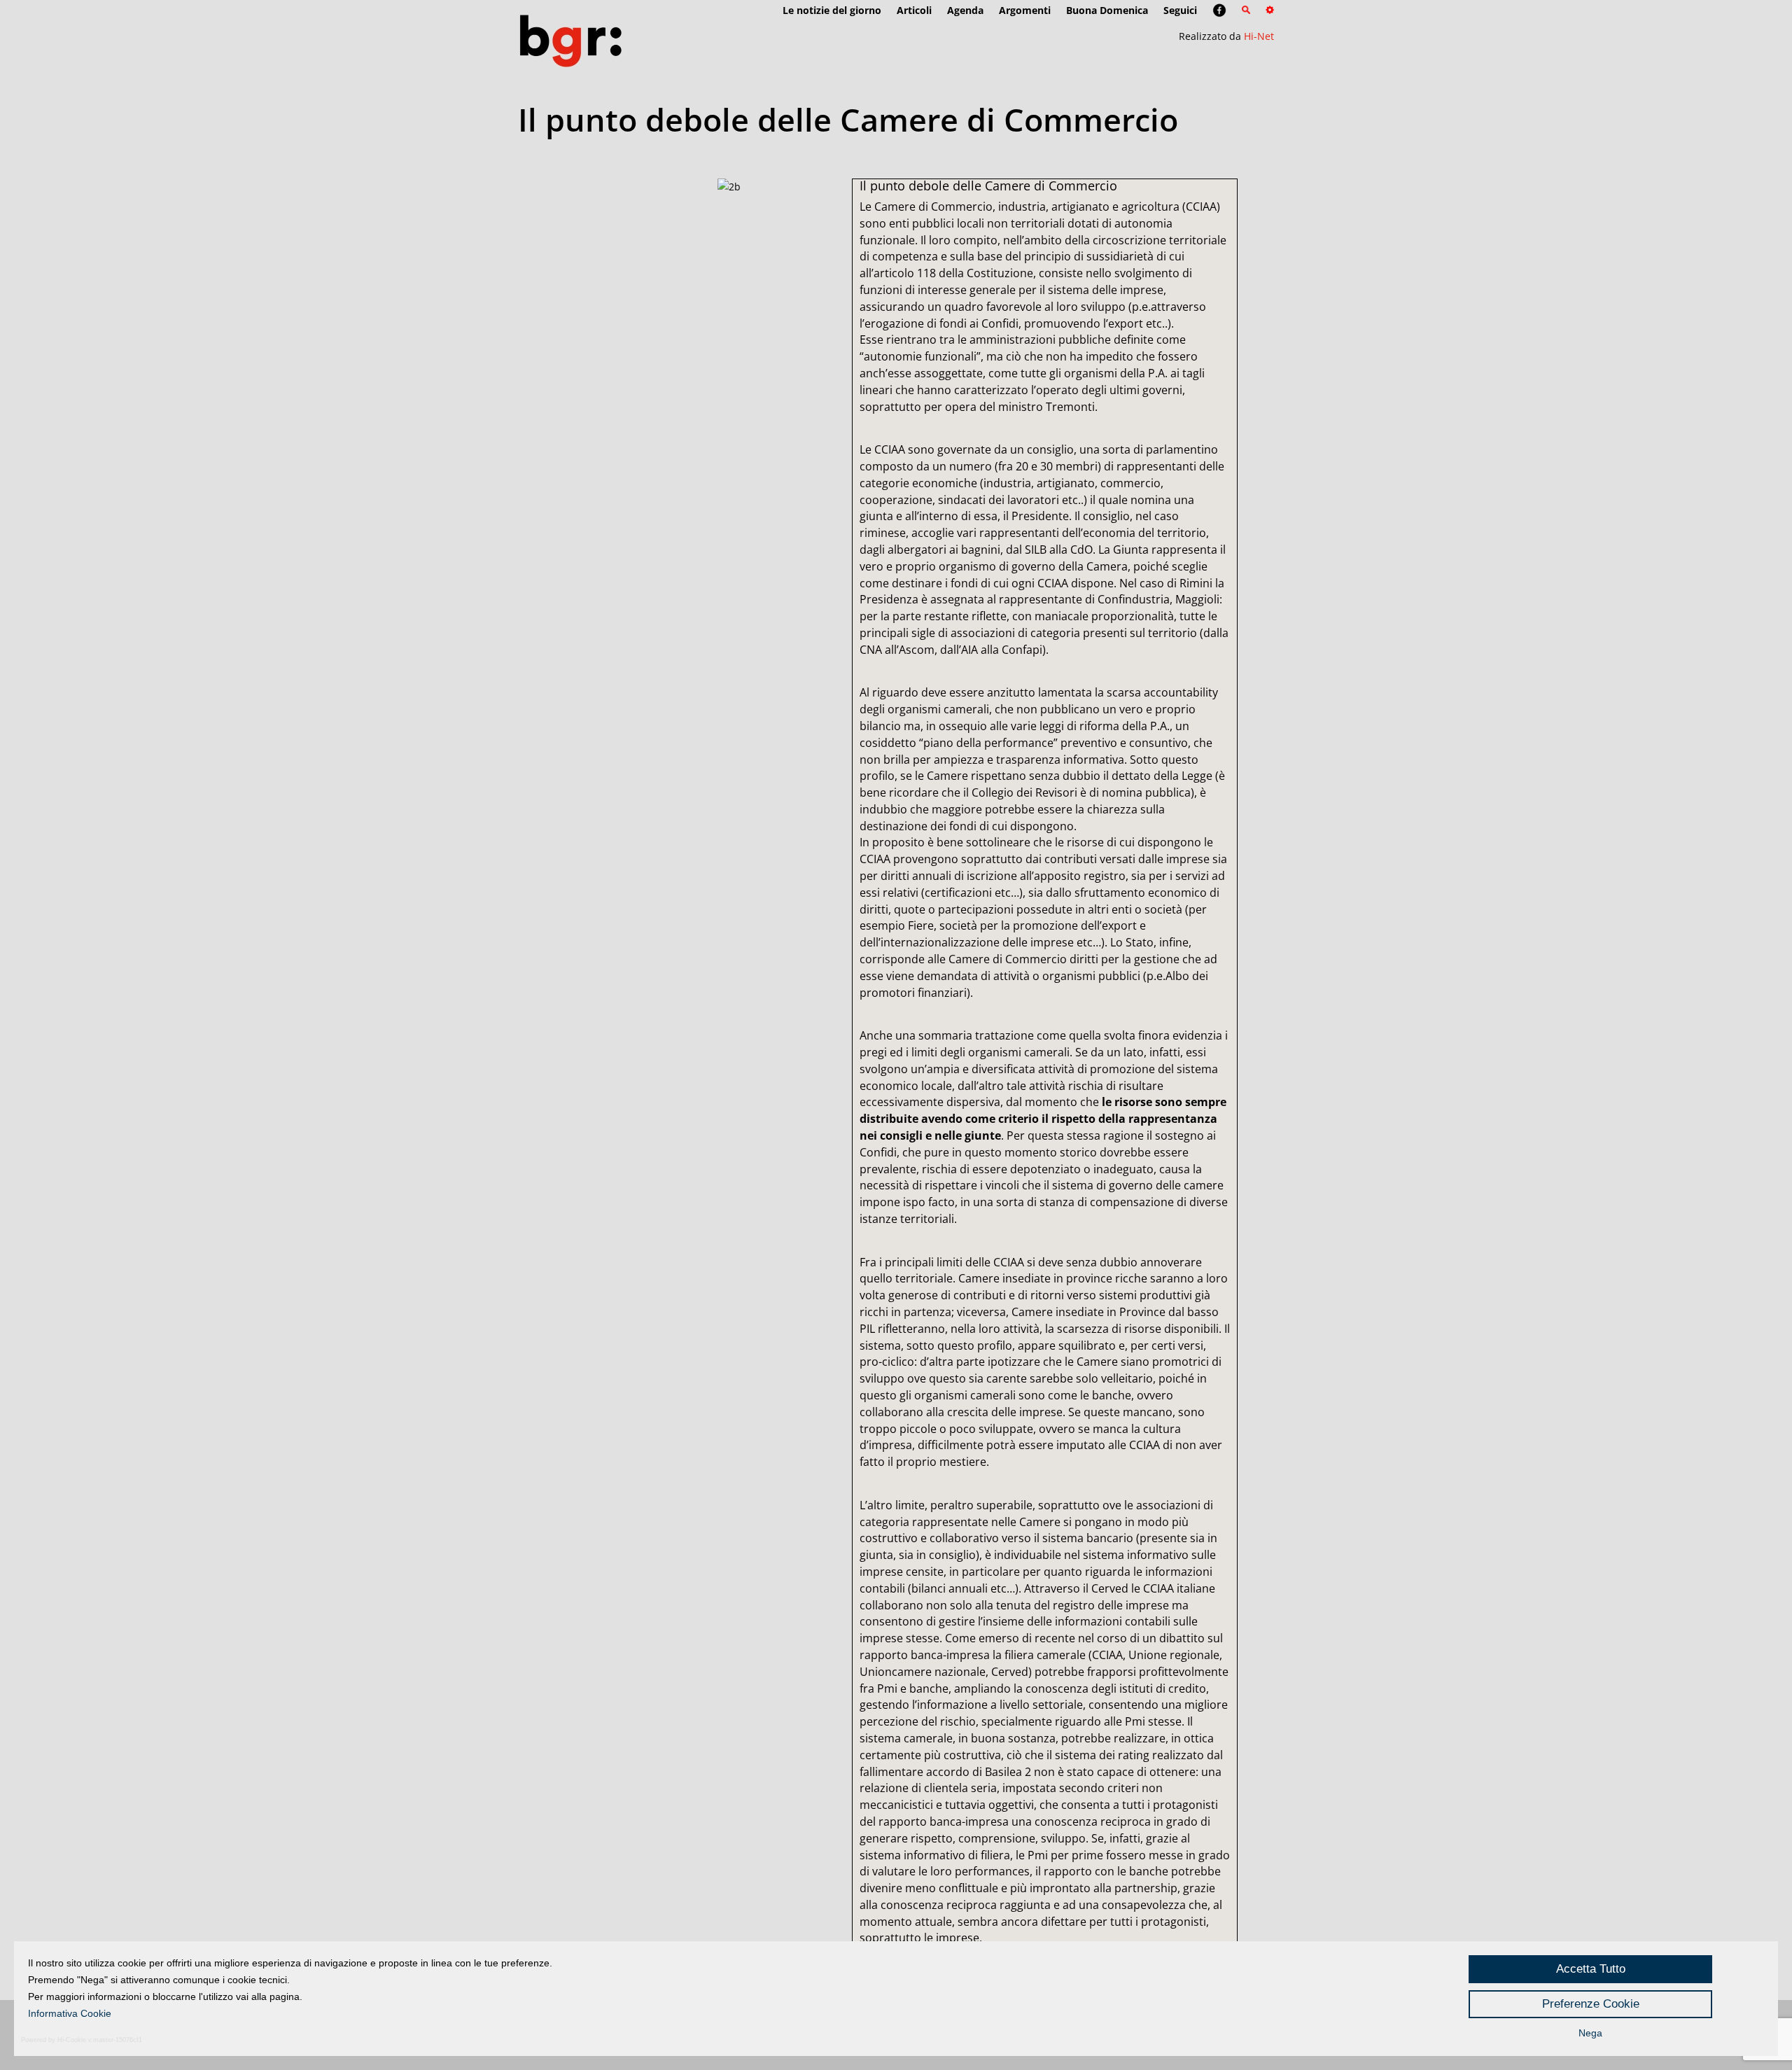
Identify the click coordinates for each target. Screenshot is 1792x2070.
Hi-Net (1259, 36)
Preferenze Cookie (1591, 2004)
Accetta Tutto (1591, 1969)
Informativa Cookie (70, 2013)
